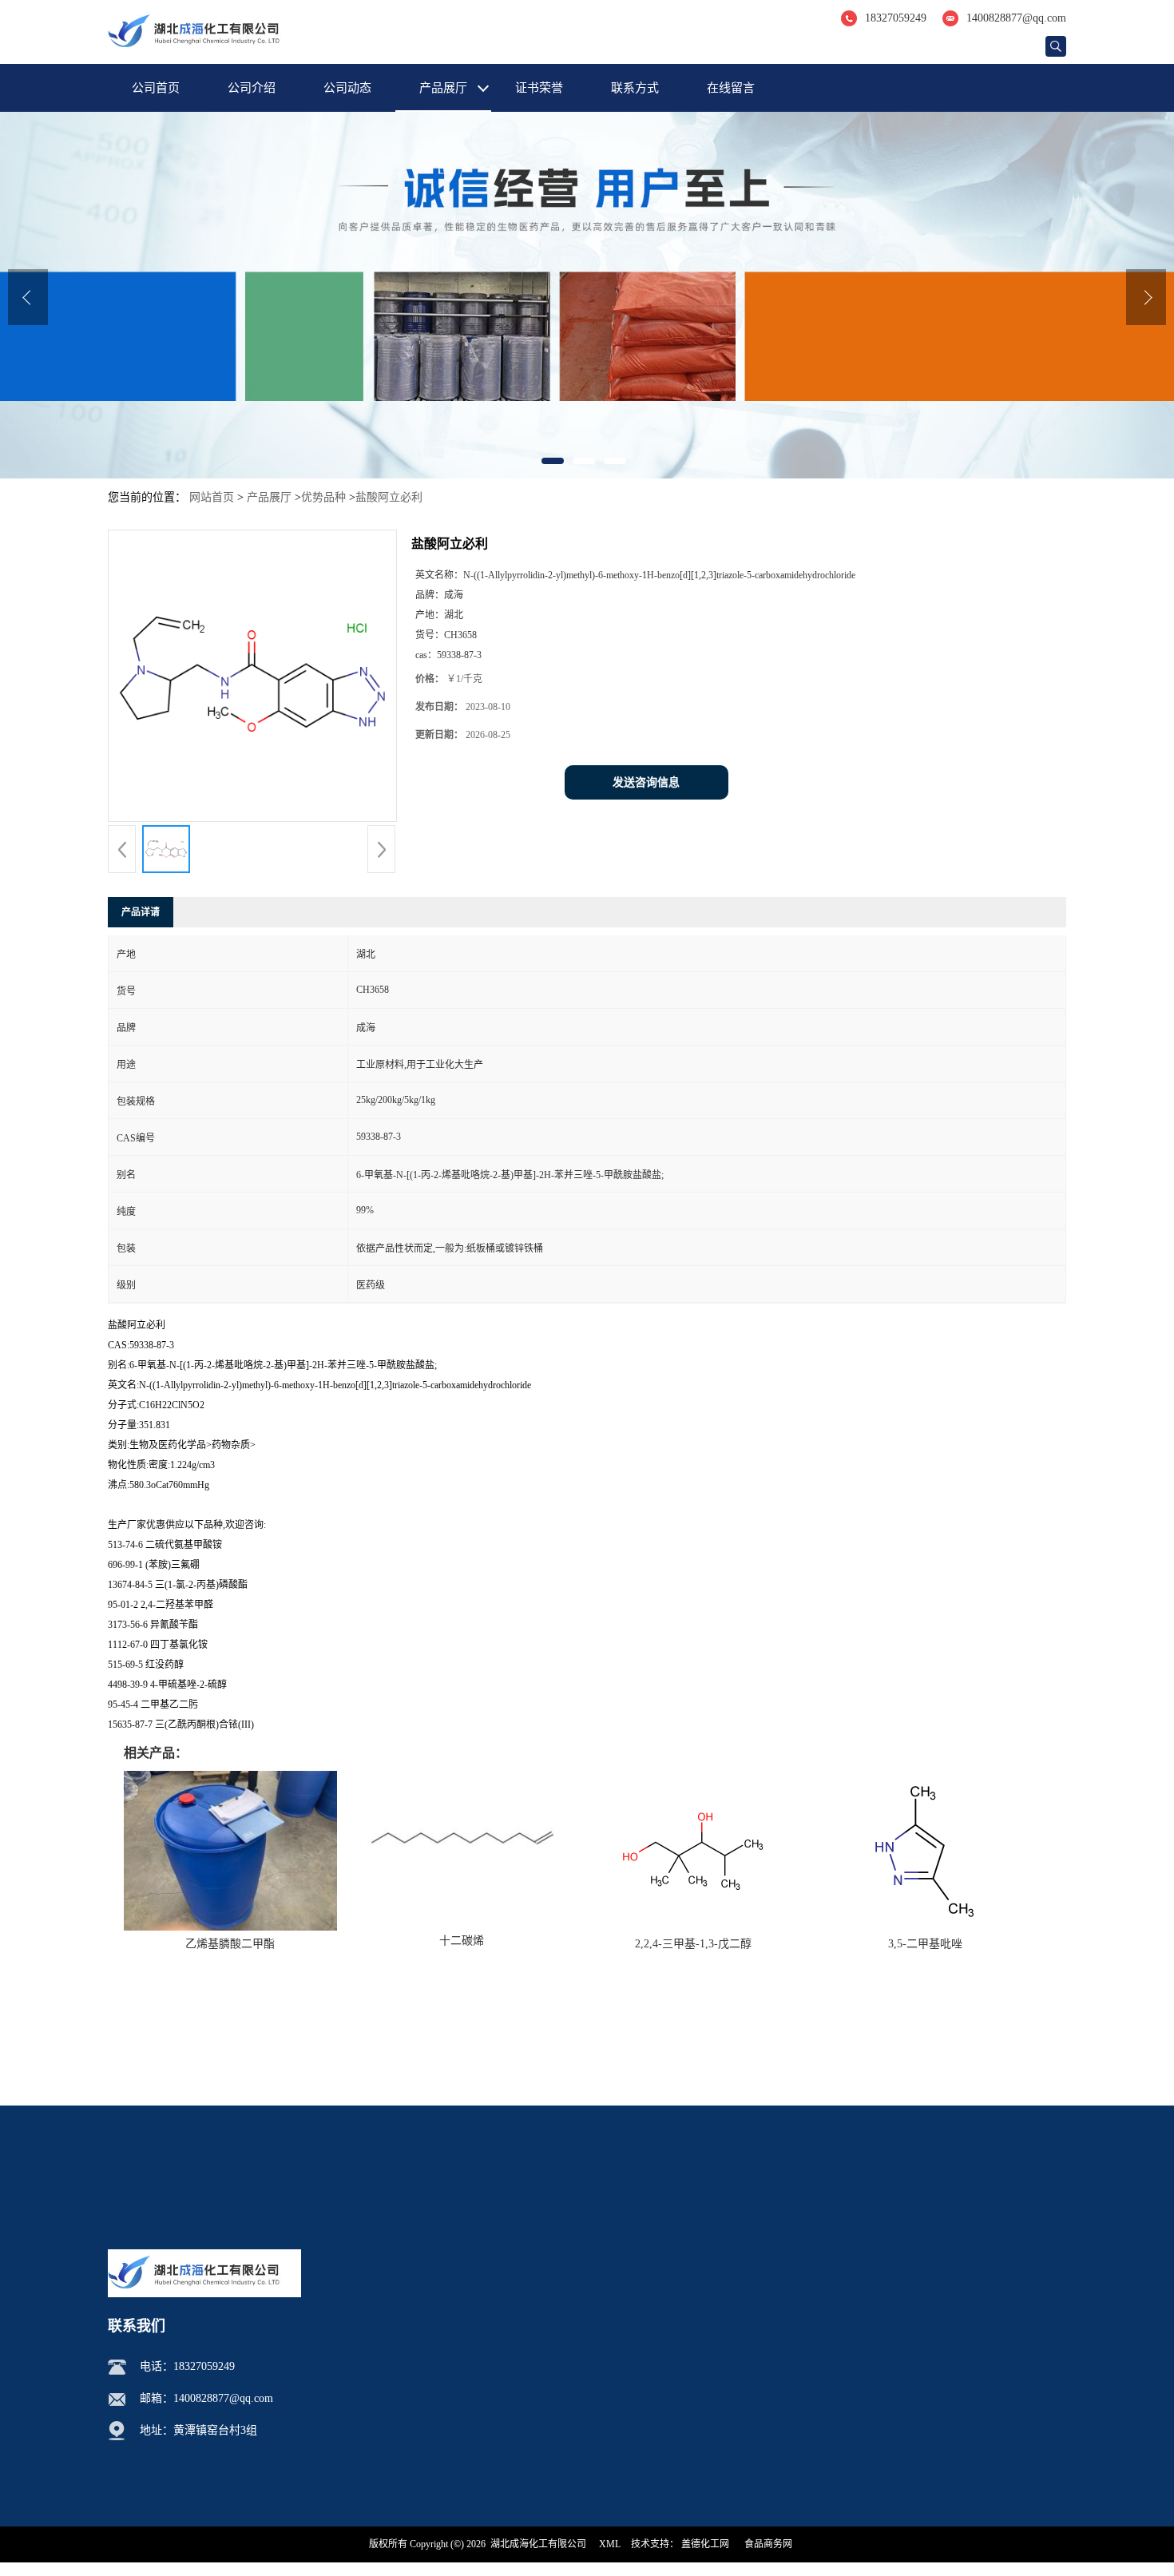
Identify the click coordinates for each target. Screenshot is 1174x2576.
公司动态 (347, 88)
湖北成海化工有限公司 (538, 2544)
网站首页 (212, 497)
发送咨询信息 (646, 782)
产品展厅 (443, 88)
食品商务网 (768, 2544)
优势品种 (323, 497)
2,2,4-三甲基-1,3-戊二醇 (693, 1944)
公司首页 (156, 88)
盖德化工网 (705, 2544)
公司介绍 (252, 88)
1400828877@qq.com (1016, 18)
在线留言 (731, 88)
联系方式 (635, 88)
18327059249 (896, 18)
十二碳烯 (462, 1941)
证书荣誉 (539, 88)
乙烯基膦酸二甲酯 (230, 1944)
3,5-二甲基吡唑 (925, 1944)
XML (610, 2544)
